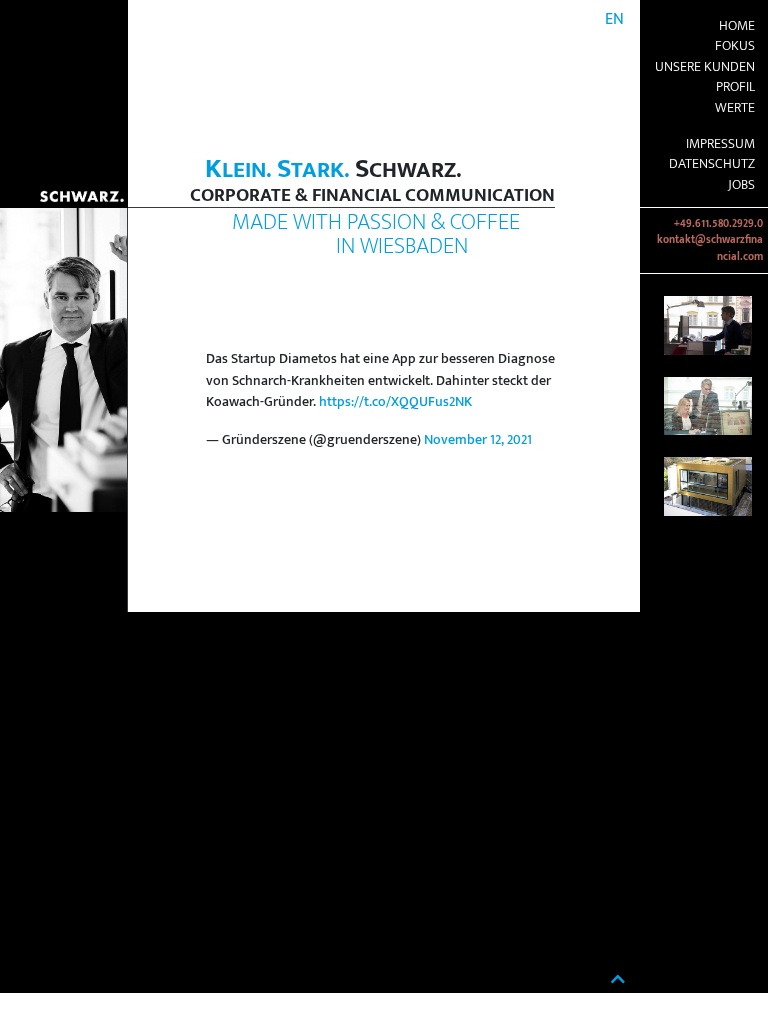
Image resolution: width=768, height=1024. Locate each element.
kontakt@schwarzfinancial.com (710, 248)
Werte (735, 108)
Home (737, 26)
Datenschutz (712, 164)
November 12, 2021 (478, 440)
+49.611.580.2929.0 (718, 224)
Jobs (741, 185)
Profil (735, 87)
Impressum (720, 144)
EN (614, 19)
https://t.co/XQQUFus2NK (395, 402)
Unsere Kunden (705, 67)
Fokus (735, 46)
